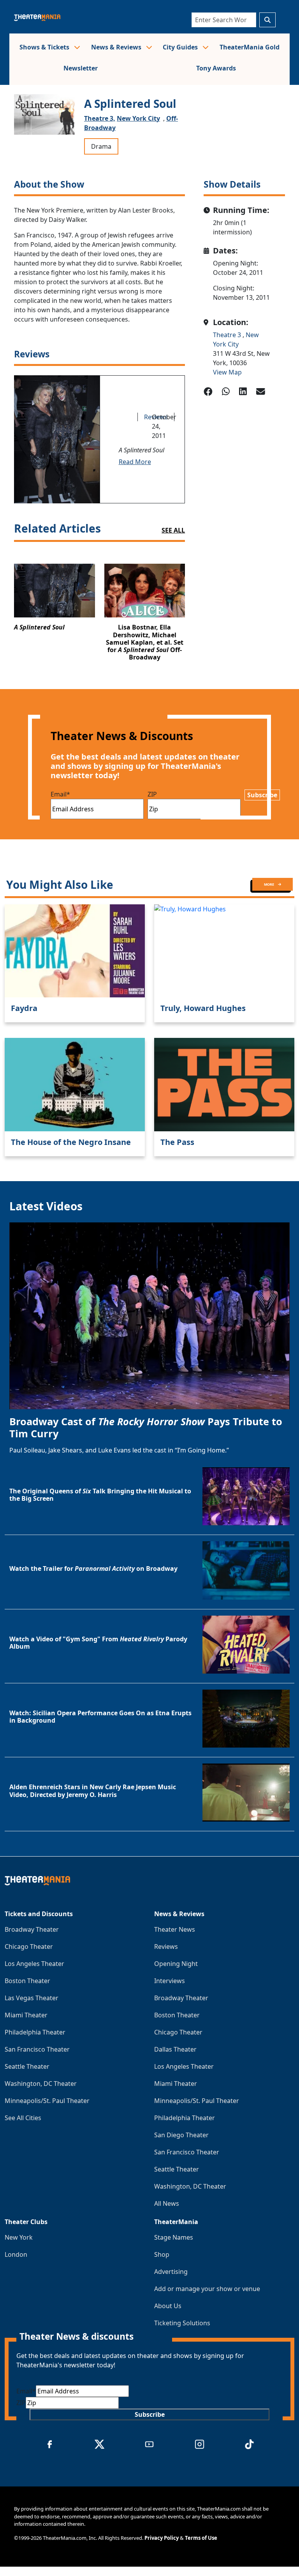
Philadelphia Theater (35, 2032)
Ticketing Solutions (182, 2323)
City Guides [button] (181, 47)
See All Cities (23, 2118)
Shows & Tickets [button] (45, 47)
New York (19, 2237)
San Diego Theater (181, 2135)
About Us (168, 2306)
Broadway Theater (32, 1929)
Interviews (170, 1981)
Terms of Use (201, 2538)
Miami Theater (26, 2015)
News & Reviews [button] (117, 47)
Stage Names (174, 2237)
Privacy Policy (162, 2538)
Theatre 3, (100, 118)
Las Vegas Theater (32, 1998)
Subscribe (262, 795)
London (16, 2254)
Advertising (171, 2272)
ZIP (152, 794)
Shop (162, 2254)
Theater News (175, 1929)
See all (173, 530)
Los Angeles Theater (34, 1964)
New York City (138, 118)
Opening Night (176, 1964)
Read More (135, 462)
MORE (269, 884)
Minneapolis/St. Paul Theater (47, 2101)
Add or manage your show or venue (207, 2289)
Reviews (166, 1947)
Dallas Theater (175, 2049)
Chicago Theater (29, 1947)
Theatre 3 (228, 335)
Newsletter (81, 68)
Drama (101, 146)
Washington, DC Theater (41, 2084)
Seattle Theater (27, 2066)
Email (60, 794)
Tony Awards (216, 68)
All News (167, 2203)
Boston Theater (27, 1981)
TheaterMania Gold (250, 47)
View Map (227, 372)
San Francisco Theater (37, 2049)
